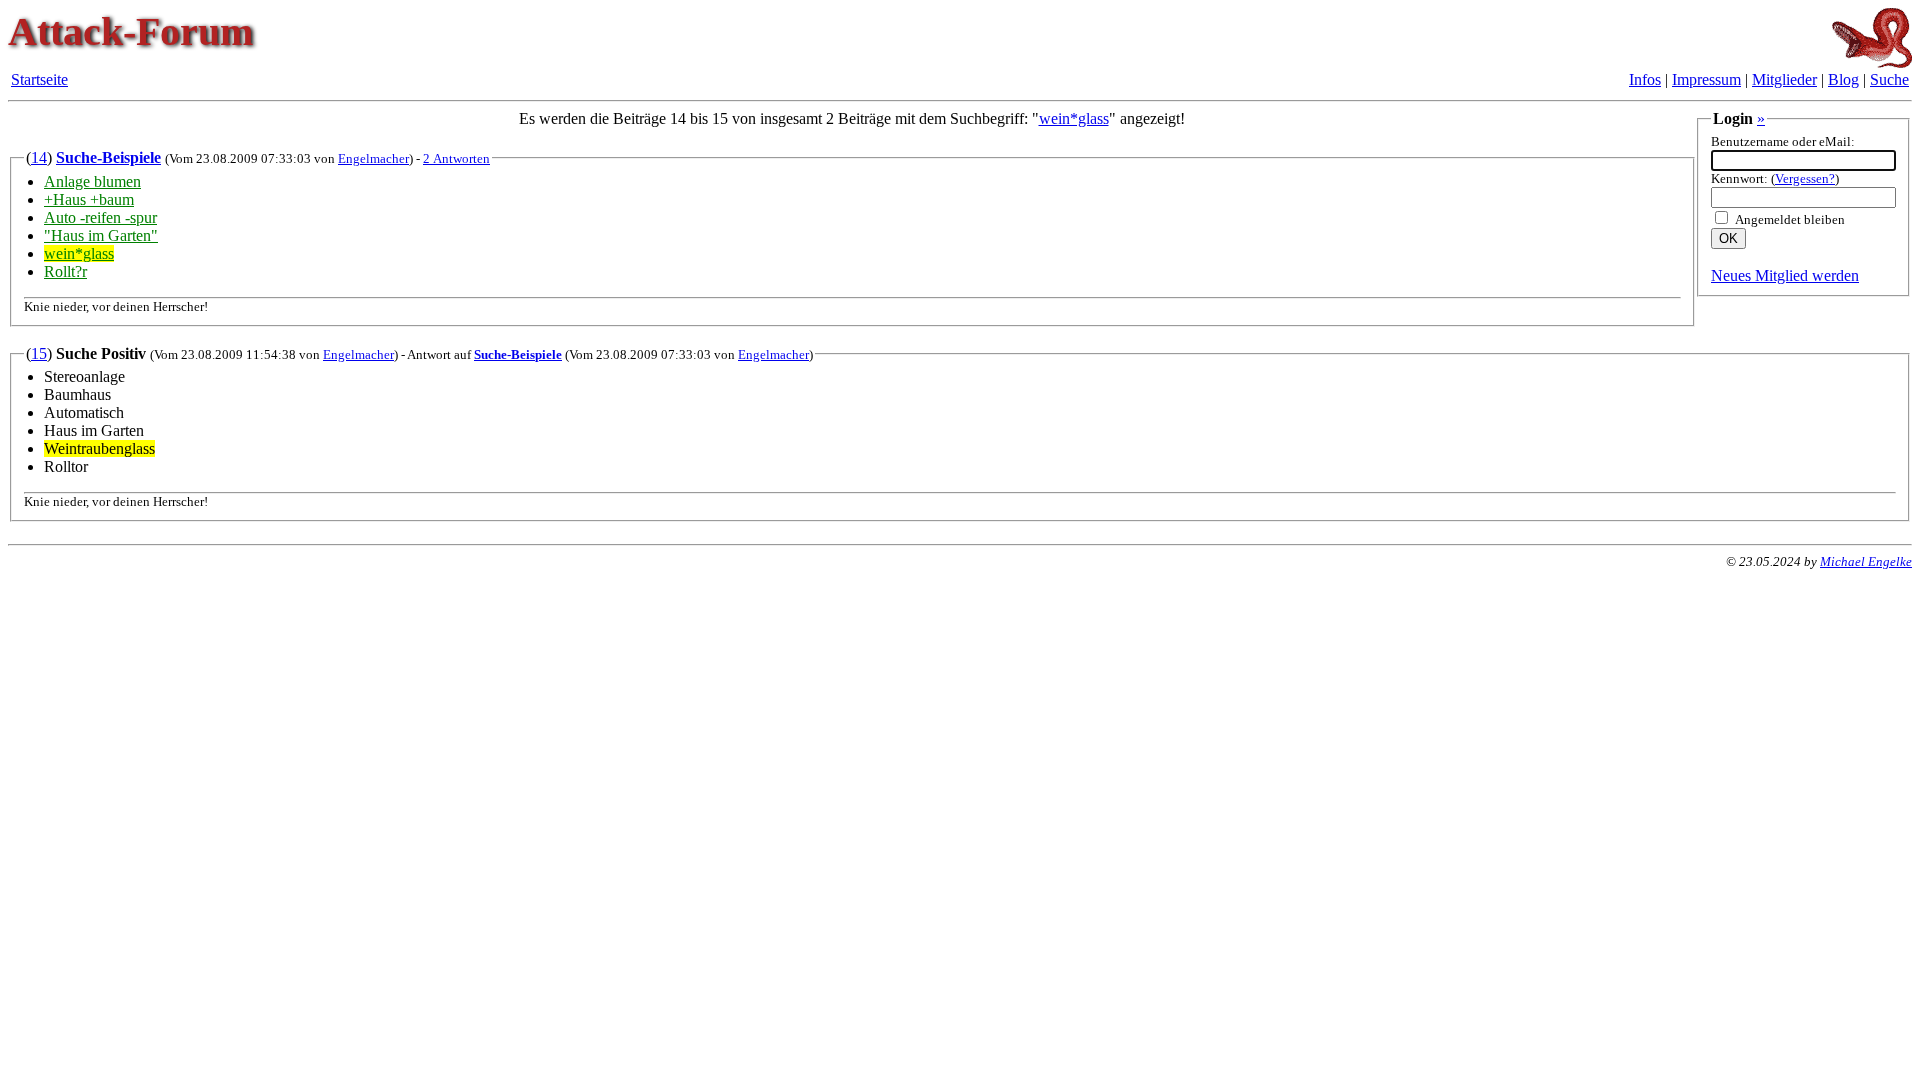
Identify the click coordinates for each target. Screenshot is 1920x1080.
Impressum (1706, 79)
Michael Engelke (1866, 561)
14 (39, 157)
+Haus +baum (89, 199)
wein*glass (1074, 118)
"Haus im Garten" (101, 235)
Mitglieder (1784, 79)
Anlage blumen (92, 181)
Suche (1889, 79)
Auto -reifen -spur (100, 217)
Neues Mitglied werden (1785, 275)
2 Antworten (456, 158)
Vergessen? (1805, 178)
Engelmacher (373, 158)
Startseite (39, 79)
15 (39, 353)
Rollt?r (65, 271)
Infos (1645, 79)
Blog (1843, 79)
